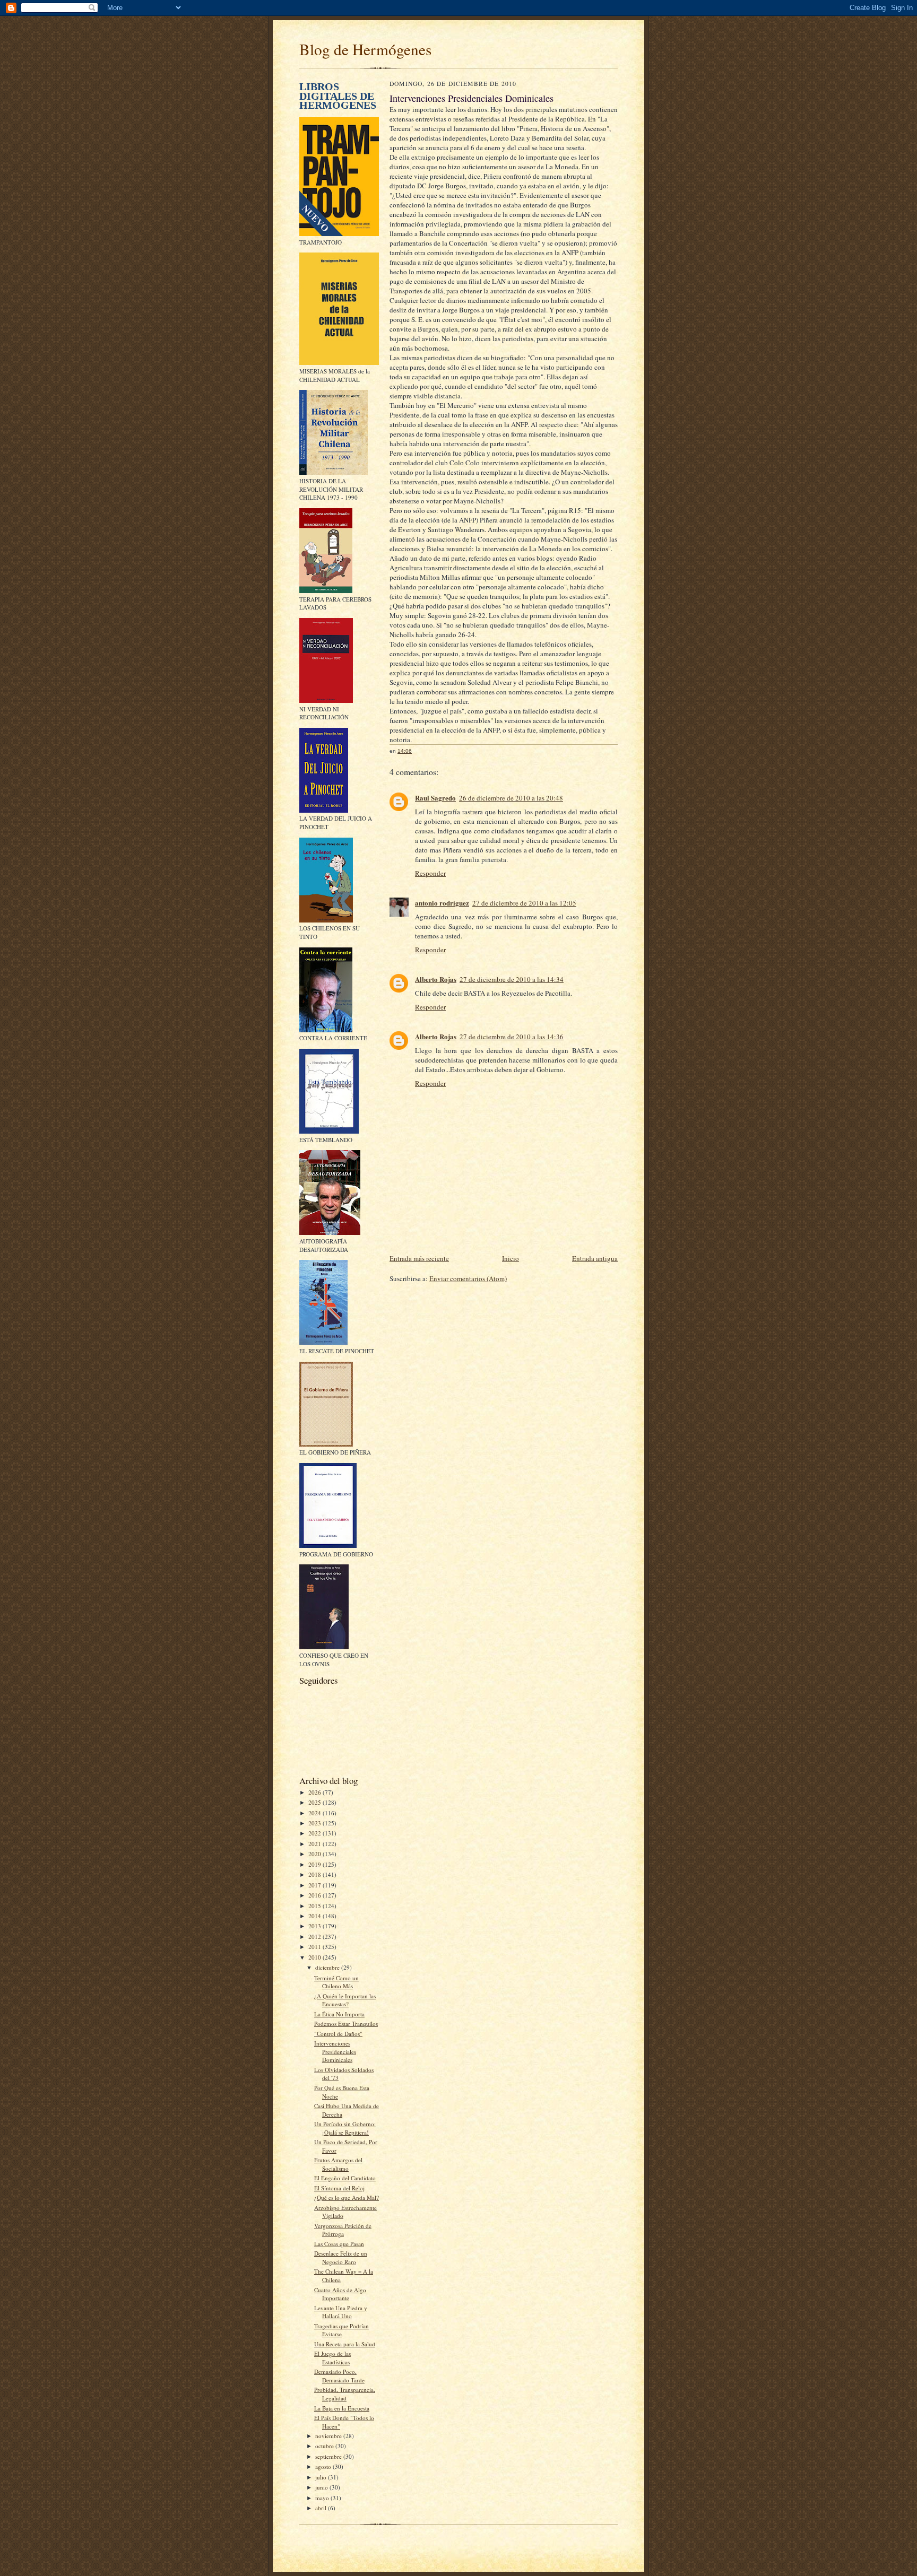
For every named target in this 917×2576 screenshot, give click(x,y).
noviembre (329, 2436)
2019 (315, 1864)
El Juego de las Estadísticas (332, 2358)
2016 (315, 1895)
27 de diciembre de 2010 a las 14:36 (512, 1037)
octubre (325, 2446)
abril (322, 2508)
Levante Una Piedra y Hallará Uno (341, 2312)
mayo (323, 2498)
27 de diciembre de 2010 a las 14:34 (512, 979)
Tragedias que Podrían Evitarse (341, 2330)
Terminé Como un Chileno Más (336, 1982)
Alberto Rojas (436, 979)
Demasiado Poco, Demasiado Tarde (339, 2376)
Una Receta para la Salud (345, 2344)
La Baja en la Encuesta (342, 2408)
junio (322, 2487)
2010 (315, 1957)
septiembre (329, 2456)
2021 (315, 1844)
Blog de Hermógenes (365, 49)
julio (322, 2477)
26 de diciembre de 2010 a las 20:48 (511, 798)
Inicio (511, 1258)
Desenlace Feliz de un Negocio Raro (341, 2257)
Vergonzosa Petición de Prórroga (343, 2230)
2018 (315, 1874)
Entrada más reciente (419, 1258)
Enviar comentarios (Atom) (468, 1278)
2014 (315, 1916)
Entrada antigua (595, 1258)
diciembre (328, 1967)
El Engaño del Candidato (345, 2178)
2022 (315, 1833)
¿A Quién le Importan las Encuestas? (345, 2000)
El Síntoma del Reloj (339, 2188)
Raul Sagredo (435, 798)
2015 (315, 1906)
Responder (430, 873)
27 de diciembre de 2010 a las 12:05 (524, 903)
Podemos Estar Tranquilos (346, 2024)
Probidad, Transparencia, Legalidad (345, 2394)
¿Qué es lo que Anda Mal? (347, 2198)
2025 (315, 1802)
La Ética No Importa (339, 2014)
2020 (315, 1854)
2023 (315, 1823)
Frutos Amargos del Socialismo (338, 2164)
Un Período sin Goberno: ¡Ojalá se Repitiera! (345, 2128)
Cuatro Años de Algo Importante (340, 2294)
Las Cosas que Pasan (339, 2244)
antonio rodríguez (442, 903)
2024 (315, 1813)
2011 (315, 1947)
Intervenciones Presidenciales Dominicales (335, 2051)
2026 (315, 1792)
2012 (315, 1937)
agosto (324, 2466)
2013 (315, 1926)
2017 (315, 1885)
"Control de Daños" (338, 2034)
